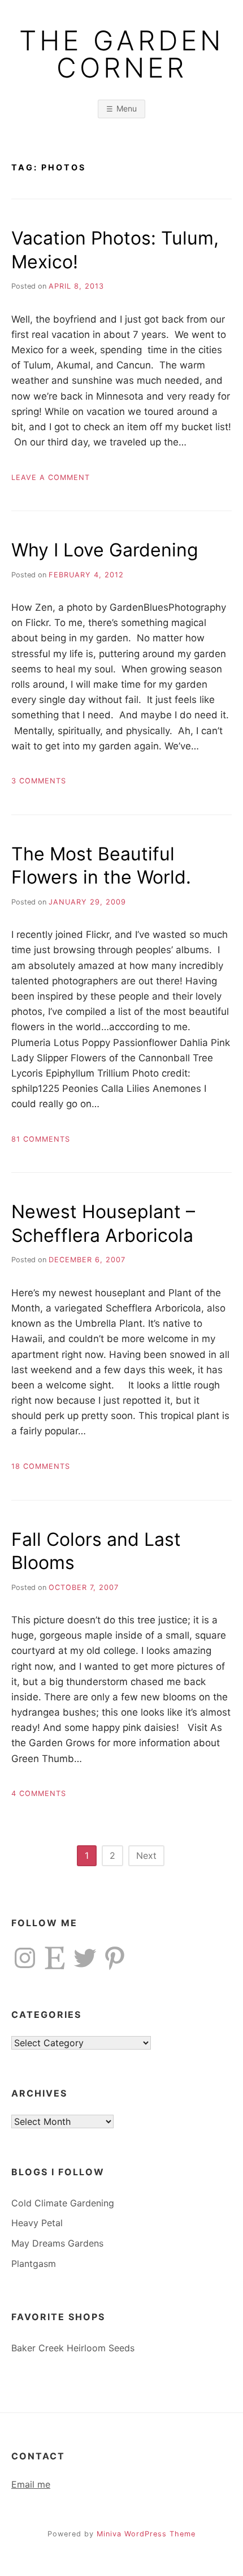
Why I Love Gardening (105, 550)
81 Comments (41, 1139)
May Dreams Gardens (57, 2243)
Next (146, 1855)
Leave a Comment (51, 477)
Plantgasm (34, 2264)
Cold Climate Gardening (63, 2203)
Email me (31, 2484)
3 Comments (39, 781)
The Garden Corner (121, 54)
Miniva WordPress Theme (146, 2534)
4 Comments (39, 1793)
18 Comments (41, 1466)
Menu (127, 108)
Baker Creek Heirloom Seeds (73, 2348)
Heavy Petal (37, 2223)
